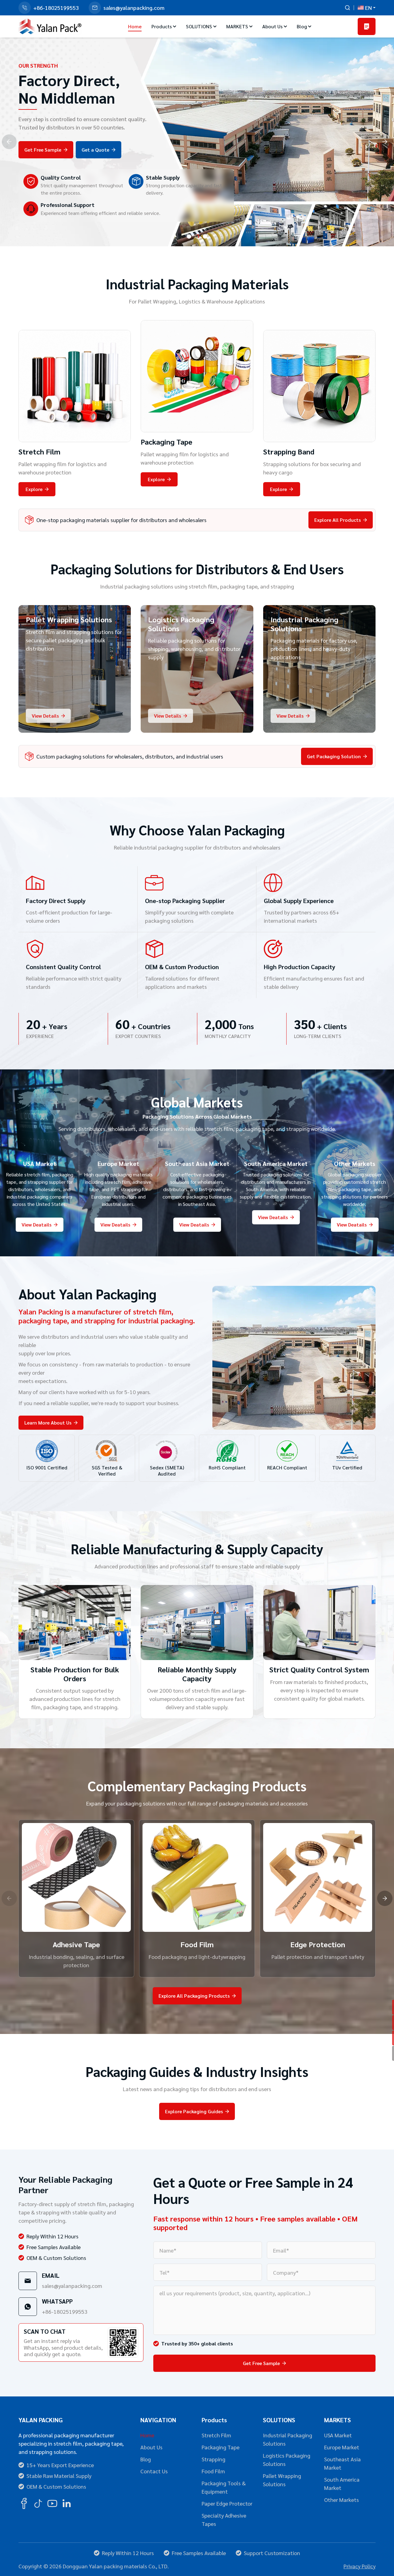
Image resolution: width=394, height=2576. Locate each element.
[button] (189, 236)
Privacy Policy (360, 2566)
